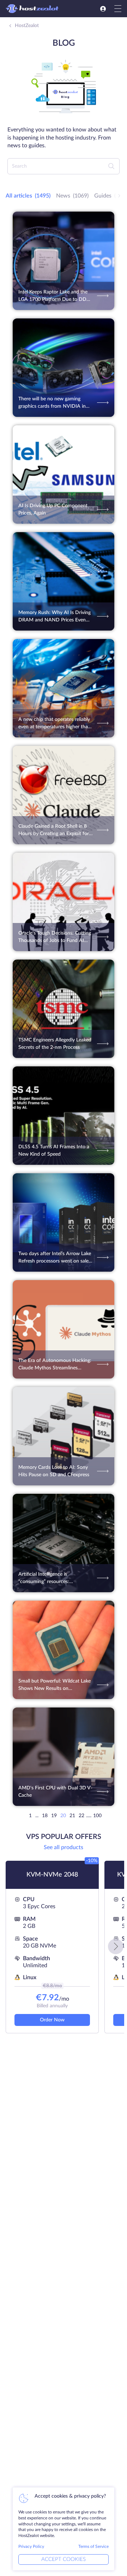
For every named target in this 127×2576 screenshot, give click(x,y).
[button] (116, 1946)
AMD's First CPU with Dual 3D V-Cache (55, 1792)
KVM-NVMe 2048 (52, 1875)
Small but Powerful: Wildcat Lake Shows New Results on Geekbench (55, 1686)
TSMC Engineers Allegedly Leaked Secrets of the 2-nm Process (55, 1044)
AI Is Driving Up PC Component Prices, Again (53, 509)
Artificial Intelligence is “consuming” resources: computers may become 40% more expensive (50, 1579)
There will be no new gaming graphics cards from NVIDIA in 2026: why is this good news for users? (53, 403)
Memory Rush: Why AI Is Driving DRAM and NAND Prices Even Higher (55, 617)
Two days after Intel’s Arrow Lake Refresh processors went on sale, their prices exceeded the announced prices (55, 1258)
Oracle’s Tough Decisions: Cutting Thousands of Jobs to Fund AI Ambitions (55, 938)
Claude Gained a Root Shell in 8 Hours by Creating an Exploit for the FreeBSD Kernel (54, 831)
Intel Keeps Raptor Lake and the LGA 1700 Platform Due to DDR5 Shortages (55, 296)
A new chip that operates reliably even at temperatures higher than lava (55, 724)
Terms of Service (93, 2546)
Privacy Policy (31, 2546)
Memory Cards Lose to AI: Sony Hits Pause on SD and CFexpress (54, 1471)
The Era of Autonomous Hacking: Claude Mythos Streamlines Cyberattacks (55, 1365)
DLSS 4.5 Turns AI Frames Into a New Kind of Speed (54, 1151)
